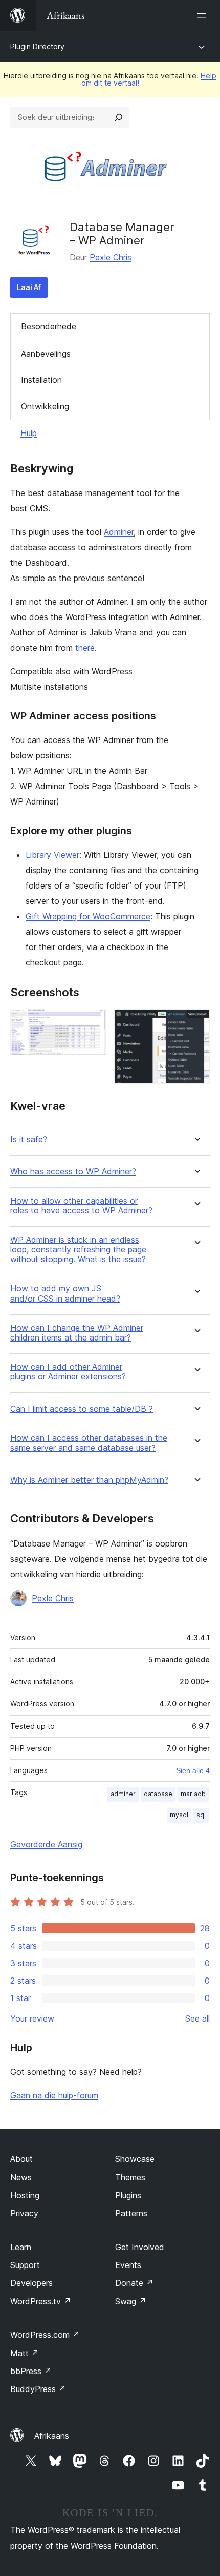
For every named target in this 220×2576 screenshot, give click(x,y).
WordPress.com (45, 2335)
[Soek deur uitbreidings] (119, 117)
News (21, 2177)
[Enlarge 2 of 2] (196, 1023)
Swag (131, 2301)
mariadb (193, 1794)
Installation (41, 380)
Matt (25, 2353)
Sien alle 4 (193, 1770)
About (21, 2159)
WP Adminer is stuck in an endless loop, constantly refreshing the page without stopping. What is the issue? (78, 1250)
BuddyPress (38, 2389)
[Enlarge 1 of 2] (92, 1023)
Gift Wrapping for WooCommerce (88, 916)
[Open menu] (204, 15)
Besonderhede (49, 326)
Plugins (128, 2195)
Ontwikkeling (45, 406)
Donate (134, 2283)
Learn (21, 2247)
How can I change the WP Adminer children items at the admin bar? (77, 1333)
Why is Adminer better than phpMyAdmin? (89, 1480)
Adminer (119, 532)
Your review (32, 2018)
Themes (130, 2177)
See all (197, 2018)
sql (201, 1815)
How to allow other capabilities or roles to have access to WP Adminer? (81, 1206)
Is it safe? (29, 1139)
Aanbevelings (46, 354)
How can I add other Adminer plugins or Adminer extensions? (68, 1372)
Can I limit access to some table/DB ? (82, 1409)
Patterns (131, 2213)
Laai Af (29, 287)
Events (128, 2265)
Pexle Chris (111, 257)
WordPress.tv (41, 2301)
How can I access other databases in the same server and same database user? (89, 1443)
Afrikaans (52, 2436)
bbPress (31, 2371)
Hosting (25, 2195)
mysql (179, 1815)
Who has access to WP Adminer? (73, 1172)
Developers (31, 2283)
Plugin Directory (37, 46)
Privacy (24, 2213)
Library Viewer (52, 855)
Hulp (29, 433)
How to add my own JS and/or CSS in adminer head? (65, 1293)
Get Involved (140, 2247)
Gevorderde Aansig (46, 1844)
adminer (123, 1794)
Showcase (135, 2159)
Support (25, 2265)
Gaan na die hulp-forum (54, 2095)
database (158, 1794)
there (85, 648)
